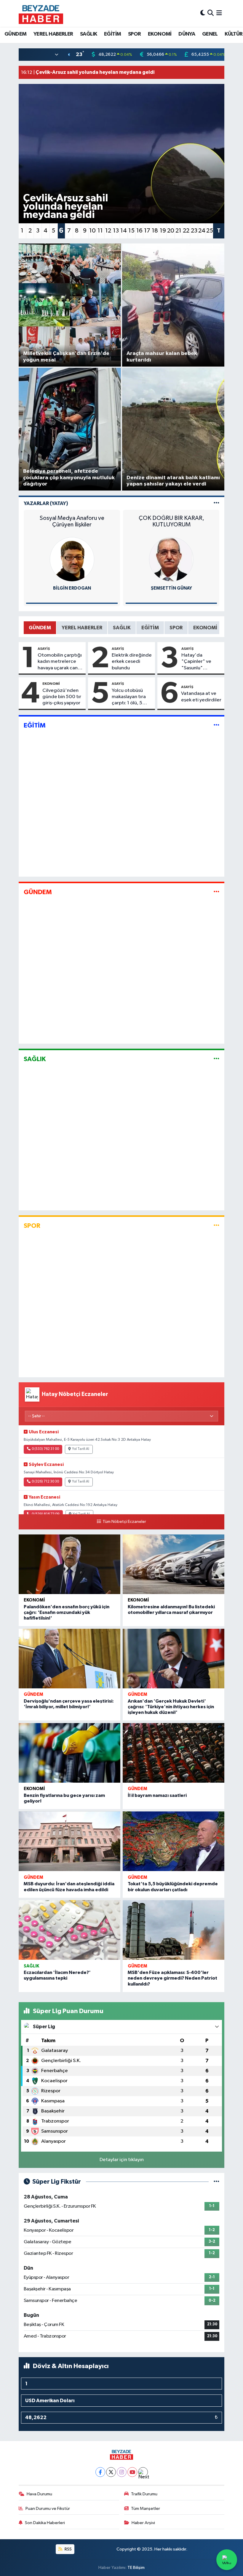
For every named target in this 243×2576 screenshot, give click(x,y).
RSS (68, 2549)
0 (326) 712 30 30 (45, 1482)
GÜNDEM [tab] (40, 628)
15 (131, 231)
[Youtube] (132, 2472)
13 (116, 231)
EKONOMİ (160, 34)
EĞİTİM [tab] (150, 628)
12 (108, 231)
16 (139, 231)
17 (147, 231)
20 (171, 231)
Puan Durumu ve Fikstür (48, 2509)
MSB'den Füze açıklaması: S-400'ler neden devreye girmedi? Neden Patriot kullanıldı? (172, 1978)
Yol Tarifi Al (81, 1449)
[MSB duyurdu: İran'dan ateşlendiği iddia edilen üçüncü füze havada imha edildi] (69, 1841)
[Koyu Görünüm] (203, 13)
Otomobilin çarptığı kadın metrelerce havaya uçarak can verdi (60, 662)
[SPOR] (216, 1226)
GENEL (210, 34)
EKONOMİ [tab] (205, 628)
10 (92, 231)
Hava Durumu (39, 2494)
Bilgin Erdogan (72, 588)
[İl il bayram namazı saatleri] (174, 1753)
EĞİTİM (112, 34)
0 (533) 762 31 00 (45, 1449)
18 (155, 231)
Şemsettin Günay (171, 588)
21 (178, 231)
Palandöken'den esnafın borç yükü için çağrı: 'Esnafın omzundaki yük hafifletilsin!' (67, 1612)
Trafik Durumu (144, 2494)
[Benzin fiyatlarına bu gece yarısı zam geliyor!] (69, 1753)
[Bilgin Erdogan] (72, 559)
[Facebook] (100, 2472)
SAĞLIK (88, 34)
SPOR (135, 34)
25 (210, 231)
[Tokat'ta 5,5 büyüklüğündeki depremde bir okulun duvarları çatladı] (174, 1841)
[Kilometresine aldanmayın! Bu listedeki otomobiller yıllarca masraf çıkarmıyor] (174, 1564)
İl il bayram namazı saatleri (157, 1795)
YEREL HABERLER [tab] (82, 628)
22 (186, 231)
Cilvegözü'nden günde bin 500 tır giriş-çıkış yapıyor (62, 697)
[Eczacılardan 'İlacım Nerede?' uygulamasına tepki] (69, 1930)
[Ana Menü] (219, 13)
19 (163, 231)
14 (124, 231)
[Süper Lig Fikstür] (216, 2182)
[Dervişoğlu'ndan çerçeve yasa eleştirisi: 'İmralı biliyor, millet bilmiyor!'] (69, 1659)
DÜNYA (187, 34)
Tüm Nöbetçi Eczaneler (124, 1522)
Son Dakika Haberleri (45, 2523)
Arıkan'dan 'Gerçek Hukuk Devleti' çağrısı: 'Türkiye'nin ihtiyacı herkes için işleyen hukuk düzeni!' (171, 1707)
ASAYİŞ (44, 649)
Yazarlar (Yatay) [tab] (46, 503)
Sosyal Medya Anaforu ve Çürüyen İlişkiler (72, 521)
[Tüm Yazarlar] (216, 503)
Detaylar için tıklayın (122, 2160)
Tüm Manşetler (146, 2509)
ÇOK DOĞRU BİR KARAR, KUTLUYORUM (171, 521)
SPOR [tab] (176, 628)
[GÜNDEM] (216, 892)
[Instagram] (122, 2472)
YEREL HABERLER (53, 34)
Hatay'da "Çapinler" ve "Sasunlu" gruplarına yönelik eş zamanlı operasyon (201, 662)
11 (100, 231)
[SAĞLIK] (216, 1059)
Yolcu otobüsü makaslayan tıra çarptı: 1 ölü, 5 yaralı (129, 697)
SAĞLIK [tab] (122, 628)
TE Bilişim (136, 2568)
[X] (111, 2472)
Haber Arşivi (143, 2523)
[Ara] (211, 13)
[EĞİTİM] (216, 725)
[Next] (143, 2472)
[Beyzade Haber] (41, 13)
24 (202, 231)
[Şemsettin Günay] (171, 559)
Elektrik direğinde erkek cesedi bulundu (132, 662)
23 (194, 231)
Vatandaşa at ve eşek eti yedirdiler (201, 697)
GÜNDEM (15, 34)
